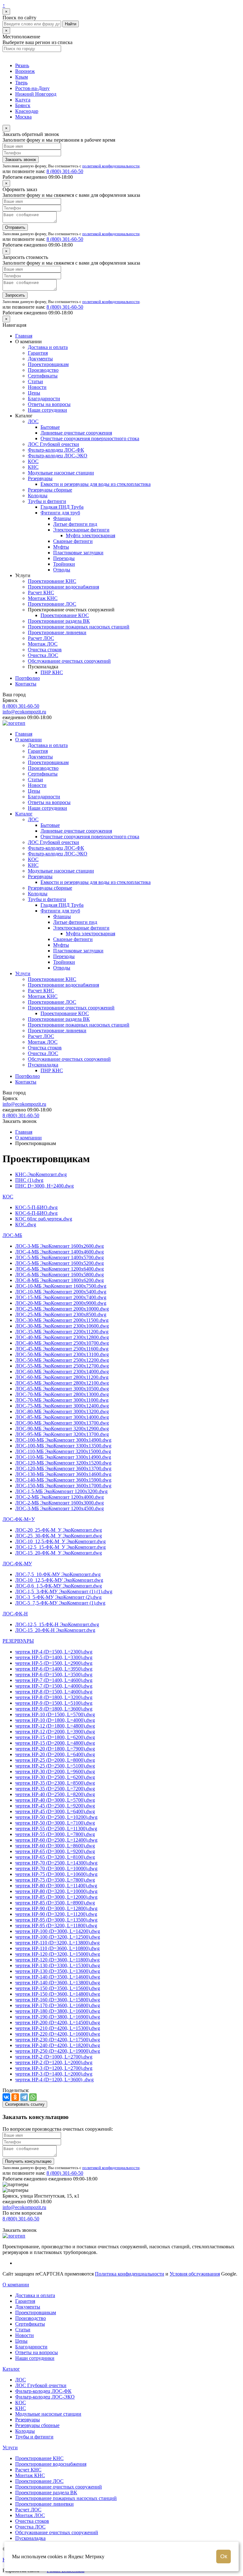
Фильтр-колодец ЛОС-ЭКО (58, 456)
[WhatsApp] (33, 2097)
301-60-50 (65, 171)
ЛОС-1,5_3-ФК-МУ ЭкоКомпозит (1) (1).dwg (64, 1591)
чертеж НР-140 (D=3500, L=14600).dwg (58, 1977)
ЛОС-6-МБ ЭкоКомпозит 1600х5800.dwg (59, 1275)
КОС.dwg (26, 1224)
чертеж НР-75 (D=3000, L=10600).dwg (56, 1874)
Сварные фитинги (73, 541)
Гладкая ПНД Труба (62, 507)
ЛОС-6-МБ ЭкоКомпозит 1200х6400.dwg (59, 1269)
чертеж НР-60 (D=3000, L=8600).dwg (55, 1846)
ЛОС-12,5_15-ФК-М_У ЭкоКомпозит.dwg (60, 1547)
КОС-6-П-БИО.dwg (36, 1213)
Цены (34, 393)
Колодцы (38, 496)
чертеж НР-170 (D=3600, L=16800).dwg (58, 2005)
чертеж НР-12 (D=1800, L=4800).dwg (55, 1726)
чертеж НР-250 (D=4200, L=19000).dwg (58, 2051)
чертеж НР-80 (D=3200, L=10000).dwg (56, 1891)
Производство (43, 370)
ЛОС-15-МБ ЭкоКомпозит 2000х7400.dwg (61, 1297)
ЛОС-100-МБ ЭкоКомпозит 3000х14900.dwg (63, 1440)
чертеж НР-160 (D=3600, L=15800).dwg (58, 2000)
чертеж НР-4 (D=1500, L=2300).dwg (54, 1652)
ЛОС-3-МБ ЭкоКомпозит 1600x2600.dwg (59, 1246)
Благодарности (44, 399)
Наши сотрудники (47, 410)
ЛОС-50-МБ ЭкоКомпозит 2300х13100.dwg (62, 1354)
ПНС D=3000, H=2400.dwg (44, 1186)
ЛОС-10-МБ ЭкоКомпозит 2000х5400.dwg (61, 1292)
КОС (33, 461)
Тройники (64, 564)
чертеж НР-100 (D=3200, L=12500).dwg (58, 1937)
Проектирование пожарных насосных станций (79, 627)
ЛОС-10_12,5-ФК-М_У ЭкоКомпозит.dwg (60, 1541)
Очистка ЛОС (43, 655)
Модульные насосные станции (61, 473)
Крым (22, 77)
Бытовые (50, 427)
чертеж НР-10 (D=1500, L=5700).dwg (55, 1714)
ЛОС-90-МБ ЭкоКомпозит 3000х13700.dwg (62, 1423)
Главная (24, 336)
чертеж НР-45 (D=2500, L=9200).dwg (55, 1806)
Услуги (23, 973)
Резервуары (40, 478)
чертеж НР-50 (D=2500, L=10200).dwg (56, 1817)
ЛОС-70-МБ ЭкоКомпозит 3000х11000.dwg (62, 1400)
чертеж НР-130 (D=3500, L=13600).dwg (58, 1971)
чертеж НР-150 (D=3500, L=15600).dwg (58, 1988)
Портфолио (28, 678)
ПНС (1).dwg (29, 1180)
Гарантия (38, 353)
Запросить (15, 295)
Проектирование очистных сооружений (71, 1008)
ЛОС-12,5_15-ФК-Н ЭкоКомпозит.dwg (57, 1624)
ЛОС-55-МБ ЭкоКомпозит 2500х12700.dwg (62, 1366)
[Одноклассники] (15, 2097)
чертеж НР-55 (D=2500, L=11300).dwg (56, 1829)
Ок (224, 2556)
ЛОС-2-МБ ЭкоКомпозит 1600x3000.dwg (59, 1503)
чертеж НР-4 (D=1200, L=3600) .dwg (54, 2080)
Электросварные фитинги (81, 530)
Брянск (23, 105)
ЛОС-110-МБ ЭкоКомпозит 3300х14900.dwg (63, 1457)
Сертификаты (43, 376)
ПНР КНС (52, 672)
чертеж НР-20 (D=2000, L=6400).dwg (55, 1754)
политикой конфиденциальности (111, 166)
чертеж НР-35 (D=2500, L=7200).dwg (55, 1789)
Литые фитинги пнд (75, 524)
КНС (33, 467)
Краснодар (27, 111)
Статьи (35, 381)
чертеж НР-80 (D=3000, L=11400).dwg (56, 1886)
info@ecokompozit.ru (24, 712)
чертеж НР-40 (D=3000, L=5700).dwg (55, 1800)
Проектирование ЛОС (52, 604)
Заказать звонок (21, 160)
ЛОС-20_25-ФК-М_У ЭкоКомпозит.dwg (59, 1530)
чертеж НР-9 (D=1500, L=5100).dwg (54, 1703)
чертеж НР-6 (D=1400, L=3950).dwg (54, 1669)
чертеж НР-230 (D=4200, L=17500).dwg (58, 2040)
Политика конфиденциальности (130, 2274)
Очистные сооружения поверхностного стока (90, 438)
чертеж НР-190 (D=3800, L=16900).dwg (58, 2017)
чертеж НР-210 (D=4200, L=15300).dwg (58, 2028)
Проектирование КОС (65, 615)
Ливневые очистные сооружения (76, 433)
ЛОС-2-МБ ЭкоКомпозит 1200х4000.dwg (59, 1497)
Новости (37, 387)
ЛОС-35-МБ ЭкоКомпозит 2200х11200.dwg (62, 1332)
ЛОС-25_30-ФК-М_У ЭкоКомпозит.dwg (59, 1536)
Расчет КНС (41, 592)
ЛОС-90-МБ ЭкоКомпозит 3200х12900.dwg (62, 1429)
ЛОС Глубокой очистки (53, 444)
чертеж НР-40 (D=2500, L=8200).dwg (55, 1794)
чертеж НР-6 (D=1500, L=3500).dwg (54, 1674)
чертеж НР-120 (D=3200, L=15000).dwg (58, 1954)
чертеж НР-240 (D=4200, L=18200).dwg (58, 2045)
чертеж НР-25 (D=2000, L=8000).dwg (55, 1760)
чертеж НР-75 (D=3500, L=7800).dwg (55, 1880)
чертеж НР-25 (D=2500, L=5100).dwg (55, 1766)
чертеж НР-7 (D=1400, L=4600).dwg (54, 1680)
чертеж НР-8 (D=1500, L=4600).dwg (54, 1692)
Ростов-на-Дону (32, 88)
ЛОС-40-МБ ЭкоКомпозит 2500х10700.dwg (62, 1343)
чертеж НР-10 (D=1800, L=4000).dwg (55, 1720)
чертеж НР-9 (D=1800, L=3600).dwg (54, 1709)
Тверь (21, 83)
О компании (28, 740)
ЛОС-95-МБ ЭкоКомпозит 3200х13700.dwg (62, 1434)
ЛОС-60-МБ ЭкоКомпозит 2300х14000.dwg (62, 1372)
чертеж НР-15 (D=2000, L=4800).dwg (55, 1743)
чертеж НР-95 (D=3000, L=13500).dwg (56, 1920)
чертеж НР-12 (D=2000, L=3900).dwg (55, 1732)
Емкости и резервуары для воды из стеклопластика (96, 484)
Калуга (23, 100)
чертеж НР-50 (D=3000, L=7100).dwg (55, 1823)
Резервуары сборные (50, 490)
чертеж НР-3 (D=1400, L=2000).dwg (54, 2074)
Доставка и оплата (48, 347)
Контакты (26, 684)
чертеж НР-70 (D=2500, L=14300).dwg (56, 1863)
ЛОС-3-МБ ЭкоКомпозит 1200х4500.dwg (59, 1508)
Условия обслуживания (195, 2274)
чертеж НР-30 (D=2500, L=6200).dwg (55, 1777)
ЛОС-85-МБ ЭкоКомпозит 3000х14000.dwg (62, 1417)
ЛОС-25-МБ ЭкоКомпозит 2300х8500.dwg (61, 1314)
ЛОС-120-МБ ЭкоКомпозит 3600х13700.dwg (63, 1468)
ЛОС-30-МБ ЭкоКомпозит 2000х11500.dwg (62, 1320)
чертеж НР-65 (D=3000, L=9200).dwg (55, 1851)
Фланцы (62, 518)
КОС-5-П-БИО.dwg (36, 1207)
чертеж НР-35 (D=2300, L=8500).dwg (55, 1783)
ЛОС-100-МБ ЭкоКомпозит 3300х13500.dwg (63, 1446)
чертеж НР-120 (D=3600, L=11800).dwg (57, 1960)
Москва (23, 117)
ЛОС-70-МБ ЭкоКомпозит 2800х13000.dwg (62, 1394)
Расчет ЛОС (41, 638)
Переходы (64, 558)
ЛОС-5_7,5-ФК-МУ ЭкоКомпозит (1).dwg (60, 1603)
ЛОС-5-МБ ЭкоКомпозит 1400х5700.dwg (59, 1257)
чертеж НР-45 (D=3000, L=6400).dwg (55, 1811)
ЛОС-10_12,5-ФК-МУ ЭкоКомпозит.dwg (59, 1580)
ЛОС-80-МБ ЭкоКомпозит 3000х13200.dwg (62, 1411)
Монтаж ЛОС (43, 644)
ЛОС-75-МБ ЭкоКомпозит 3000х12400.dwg (62, 1406)
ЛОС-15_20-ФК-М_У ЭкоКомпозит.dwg (59, 1553)
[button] (8, 1197)
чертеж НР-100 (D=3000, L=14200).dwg (58, 1931)
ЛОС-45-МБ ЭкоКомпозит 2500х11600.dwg (62, 1349)
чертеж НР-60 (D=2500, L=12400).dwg (56, 1840)
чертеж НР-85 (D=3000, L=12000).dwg (56, 1897)
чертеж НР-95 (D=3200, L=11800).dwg (56, 1926)
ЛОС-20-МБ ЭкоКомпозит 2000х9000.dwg (61, 1303)
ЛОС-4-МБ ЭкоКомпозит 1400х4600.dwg (59, 1252)
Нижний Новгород (36, 94)
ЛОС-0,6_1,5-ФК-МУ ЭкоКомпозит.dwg (59, 1586)
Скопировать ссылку (25, 2104)
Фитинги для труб (60, 513)
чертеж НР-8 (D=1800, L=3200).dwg (54, 1697)
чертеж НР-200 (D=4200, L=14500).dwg (58, 2022)
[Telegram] (24, 2097)
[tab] (121, 1197)
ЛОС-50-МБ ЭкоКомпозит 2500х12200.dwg (62, 1360)
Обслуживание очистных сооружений (69, 661)
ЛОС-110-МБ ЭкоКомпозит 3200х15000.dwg (63, 1451)
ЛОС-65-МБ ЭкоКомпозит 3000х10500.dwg (62, 1389)
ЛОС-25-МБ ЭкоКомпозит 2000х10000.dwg (62, 1309)
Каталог (24, 814)
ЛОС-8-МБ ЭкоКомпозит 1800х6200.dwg (59, 1280)
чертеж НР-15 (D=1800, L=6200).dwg (55, 1737)
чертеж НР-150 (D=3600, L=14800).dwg (58, 1994)
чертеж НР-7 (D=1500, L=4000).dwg (54, 1686)
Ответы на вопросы (49, 404)
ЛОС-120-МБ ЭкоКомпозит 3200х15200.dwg (63, 1463)
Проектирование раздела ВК (59, 621)
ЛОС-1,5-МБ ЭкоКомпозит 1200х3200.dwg (61, 1491)
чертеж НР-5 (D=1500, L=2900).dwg (54, 1663)
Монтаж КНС (43, 598)
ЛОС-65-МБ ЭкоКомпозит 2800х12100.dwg (62, 1383)
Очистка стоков (45, 650)
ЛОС (33, 421)
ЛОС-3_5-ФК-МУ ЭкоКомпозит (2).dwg (58, 1597)
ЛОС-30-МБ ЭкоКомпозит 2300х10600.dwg (62, 1326)
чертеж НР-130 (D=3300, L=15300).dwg (58, 1965)
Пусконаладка (43, 1065)
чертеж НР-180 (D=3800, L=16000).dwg (58, 2011)
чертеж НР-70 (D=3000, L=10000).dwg (56, 1868)
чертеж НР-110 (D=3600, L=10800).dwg (57, 1948)
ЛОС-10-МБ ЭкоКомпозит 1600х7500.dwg (61, 1286)
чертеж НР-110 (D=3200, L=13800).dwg (57, 1943)
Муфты (61, 547)
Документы (40, 359)
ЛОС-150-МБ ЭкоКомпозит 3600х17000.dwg (63, 1486)
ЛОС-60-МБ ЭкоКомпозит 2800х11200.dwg (62, 1377)
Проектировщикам (48, 364)
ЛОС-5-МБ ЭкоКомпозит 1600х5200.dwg (59, 1263)
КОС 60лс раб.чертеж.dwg (44, 1219)
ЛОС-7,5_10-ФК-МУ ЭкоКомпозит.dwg (58, 1574)
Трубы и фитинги (47, 501)
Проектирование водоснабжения (63, 587)
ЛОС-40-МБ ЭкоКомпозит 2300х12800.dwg (62, 1337)
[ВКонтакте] (6, 2097)
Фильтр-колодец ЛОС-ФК (56, 450)
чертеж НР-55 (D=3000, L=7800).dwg (55, 1834)
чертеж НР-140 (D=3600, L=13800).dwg (58, 1983)
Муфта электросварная (90, 535)
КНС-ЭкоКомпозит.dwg (41, 1174)
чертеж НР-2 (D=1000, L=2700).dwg (54, 2057)
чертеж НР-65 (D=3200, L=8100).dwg (55, 1857)
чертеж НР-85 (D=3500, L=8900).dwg (55, 1903)
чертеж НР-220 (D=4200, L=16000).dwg (58, 2034)
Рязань (22, 65)
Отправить (15, 227)
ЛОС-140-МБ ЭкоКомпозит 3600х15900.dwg (63, 1480)
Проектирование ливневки (57, 632)
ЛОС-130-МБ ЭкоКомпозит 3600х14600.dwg (63, 1474)
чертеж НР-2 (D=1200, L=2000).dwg (54, 2062)
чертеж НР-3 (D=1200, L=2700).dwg (54, 2068)
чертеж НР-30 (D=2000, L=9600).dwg (55, 1771)
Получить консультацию (28, 2161)
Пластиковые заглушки (78, 553)
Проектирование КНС (52, 581)
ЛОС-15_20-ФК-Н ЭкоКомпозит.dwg (55, 1630)
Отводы (62, 570)
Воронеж (25, 71)
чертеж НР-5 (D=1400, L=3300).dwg (54, 1657)
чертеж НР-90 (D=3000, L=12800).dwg (56, 1908)
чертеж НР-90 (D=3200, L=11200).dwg (56, 1914)
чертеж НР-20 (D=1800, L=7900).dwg (55, 1749)
